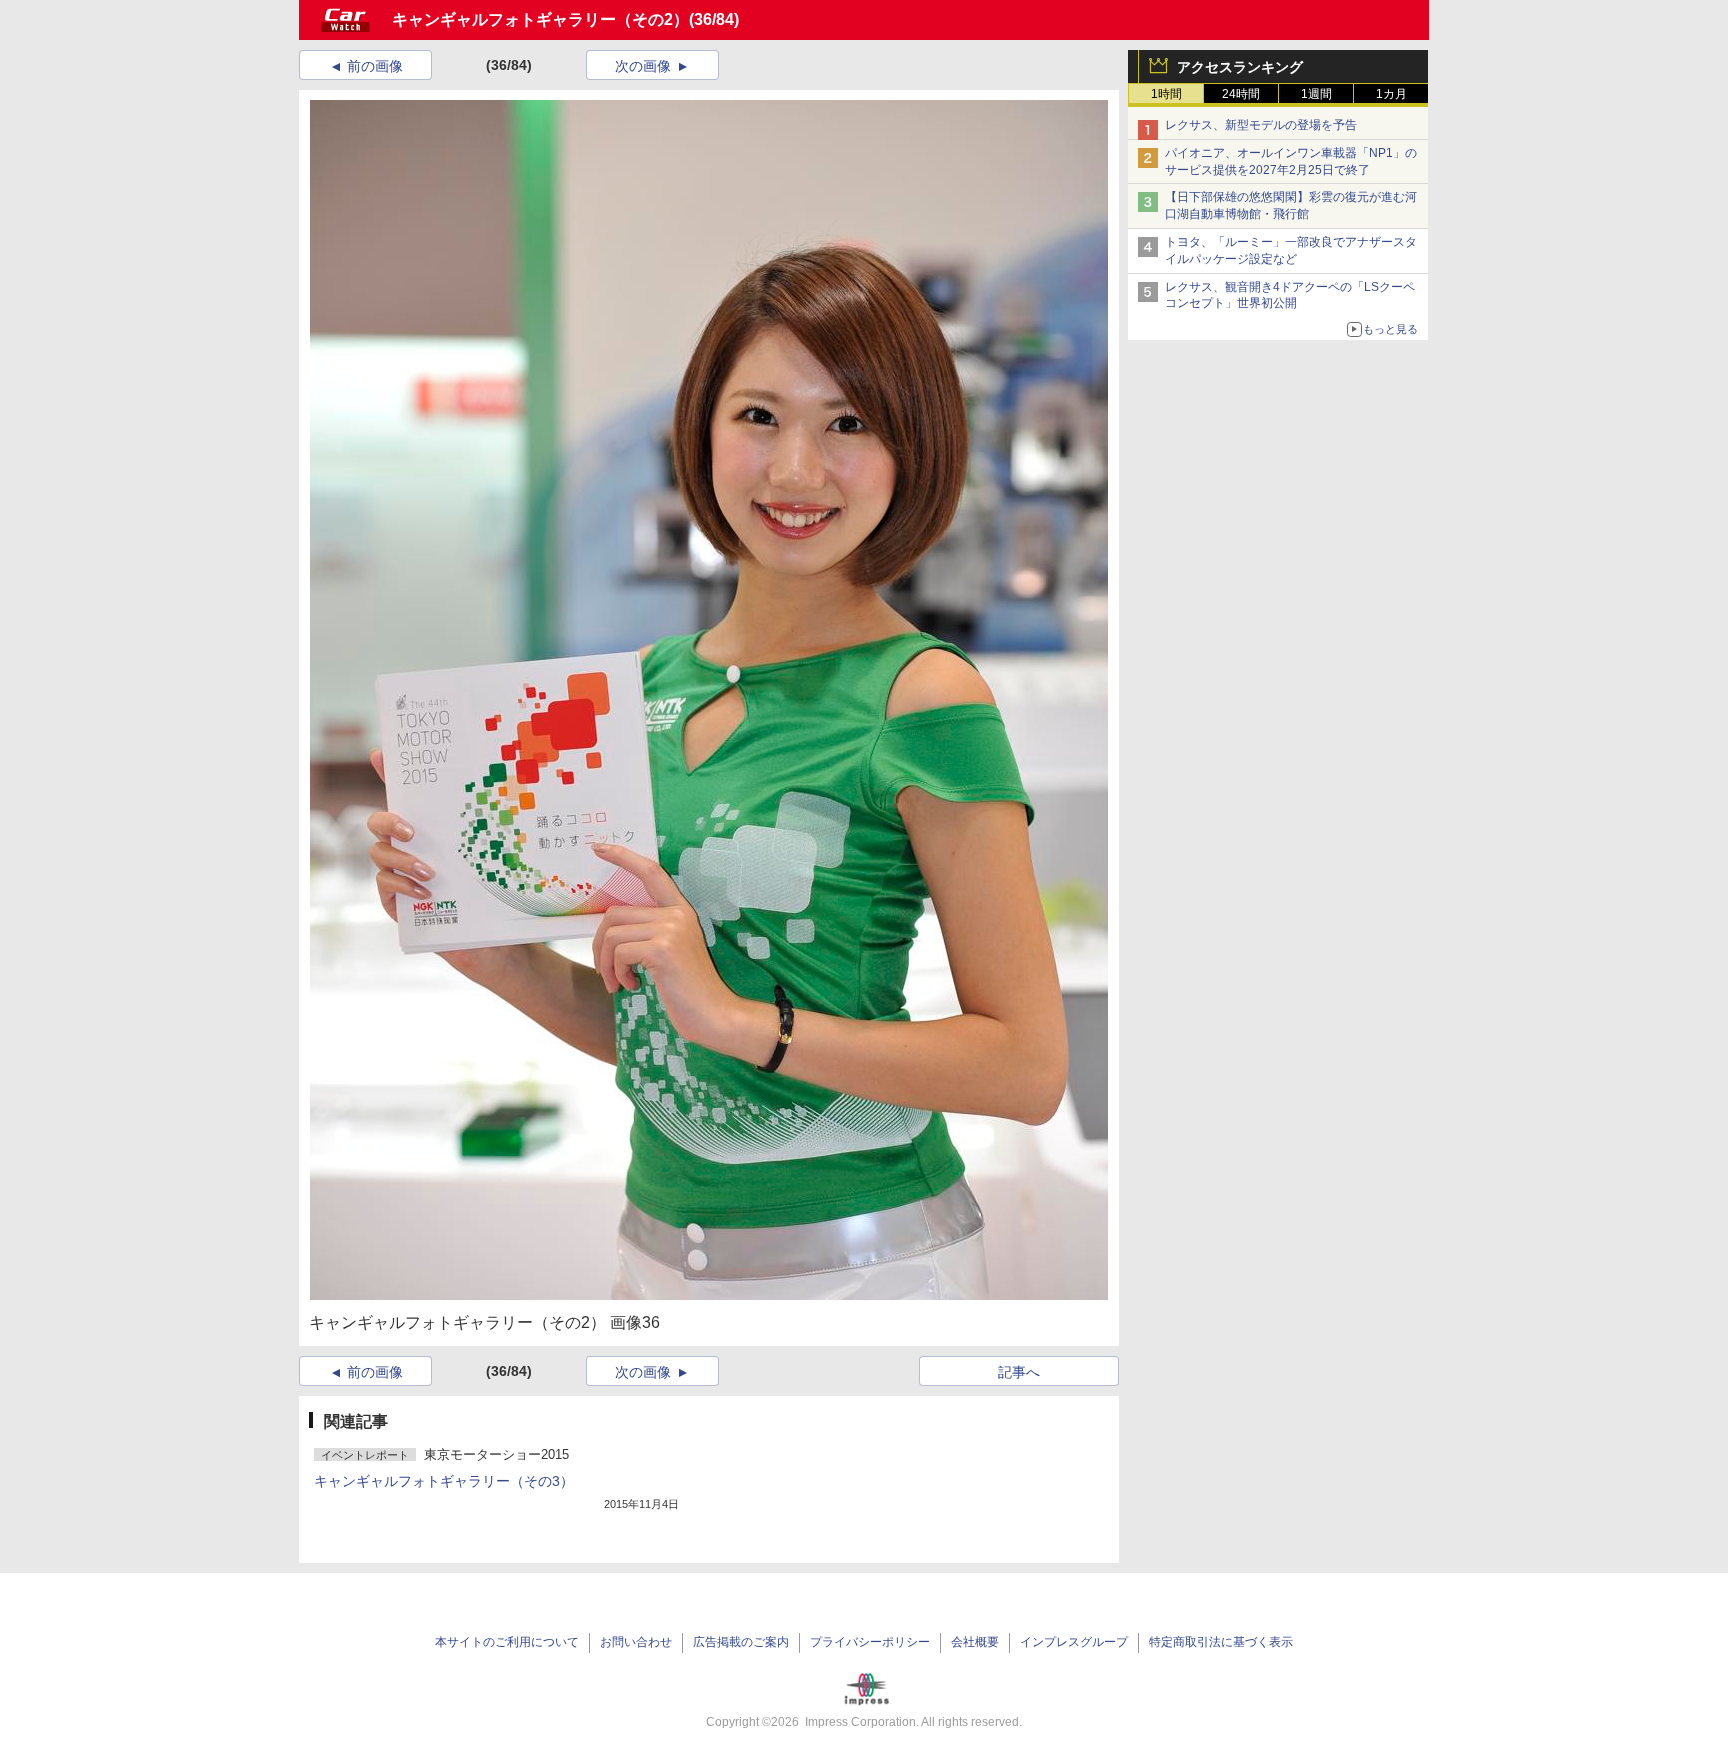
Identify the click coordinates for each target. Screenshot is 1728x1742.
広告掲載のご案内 (741, 1642)
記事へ (1019, 1372)
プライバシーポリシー (870, 1642)
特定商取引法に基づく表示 (1221, 1642)
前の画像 (375, 66)
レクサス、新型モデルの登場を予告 (1261, 125)
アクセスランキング (1240, 67)
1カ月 (1391, 94)
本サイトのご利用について (507, 1642)
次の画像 (643, 66)
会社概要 (975, 1642)
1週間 (1316, 94)
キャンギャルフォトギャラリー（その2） (540, 19)
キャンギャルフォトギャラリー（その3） (444, 1481)
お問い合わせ (636, 1642)
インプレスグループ (1074, 1642)
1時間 (1166, 94)
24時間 (1241, 94)
